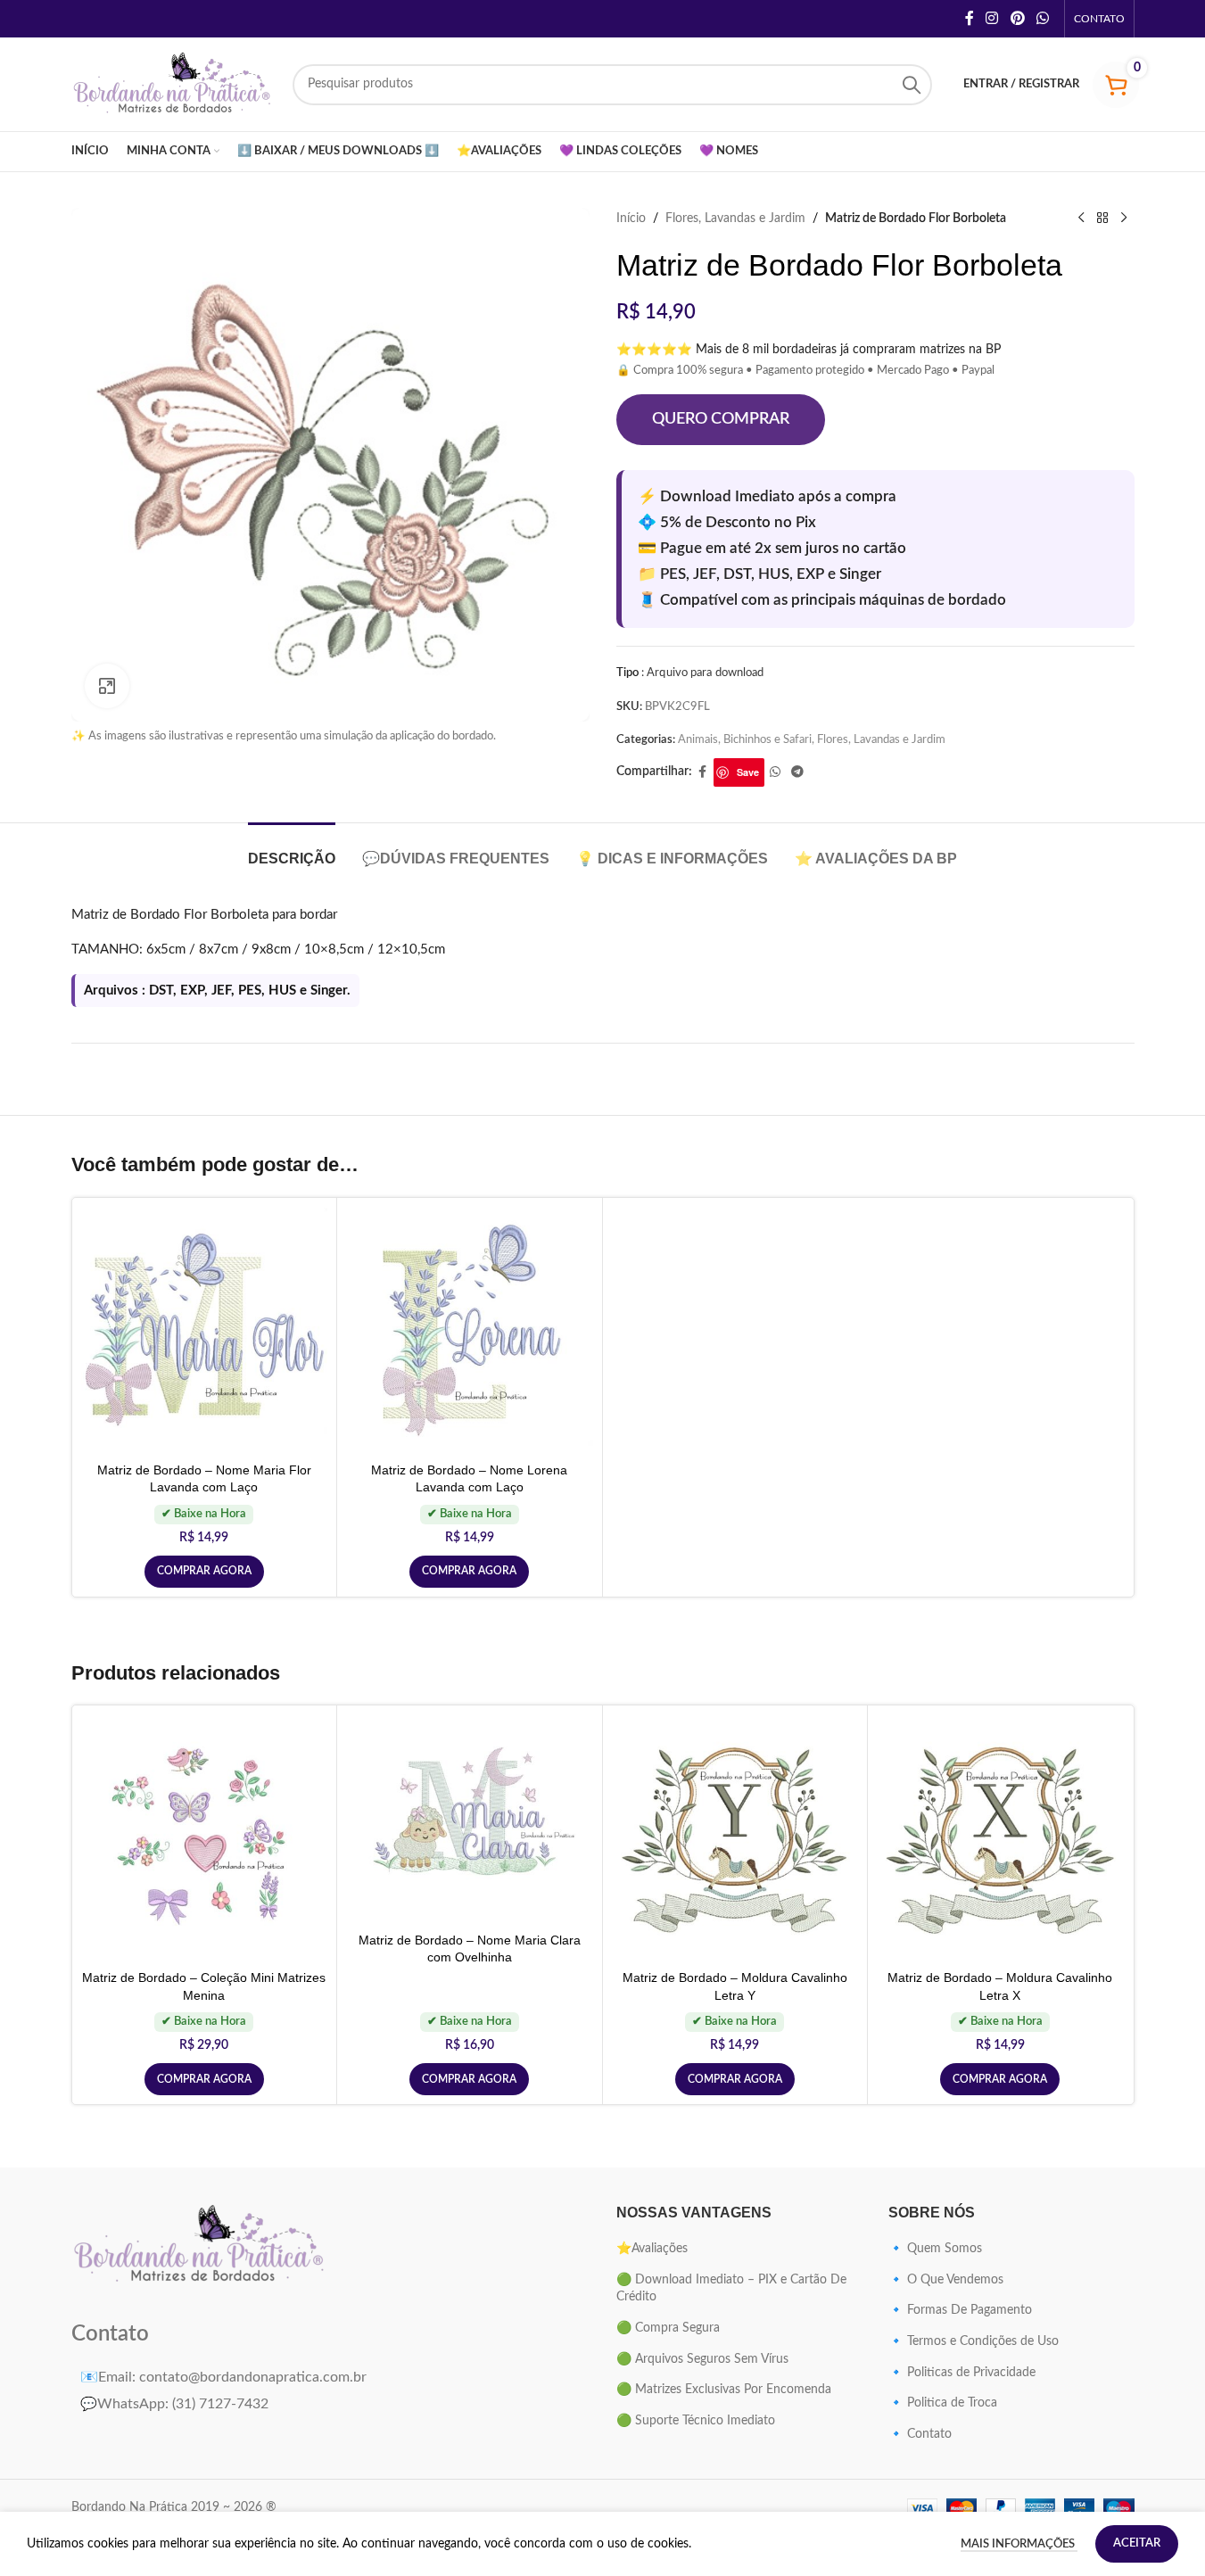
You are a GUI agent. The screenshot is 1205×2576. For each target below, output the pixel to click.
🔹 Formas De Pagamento (960, 2310)
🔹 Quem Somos (935, 2249)
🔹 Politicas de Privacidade (962, 2373)
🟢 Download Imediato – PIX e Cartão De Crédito (731, 2289)
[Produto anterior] (1081, 219)
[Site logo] (173, 84)
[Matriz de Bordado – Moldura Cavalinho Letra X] (1000, 1838)
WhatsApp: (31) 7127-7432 (174, 2404)
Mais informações (1019, 2544)
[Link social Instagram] (992, 18)
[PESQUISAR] (912, 85)
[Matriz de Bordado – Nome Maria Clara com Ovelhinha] (470, 1819)
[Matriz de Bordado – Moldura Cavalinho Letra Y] (735, 1838)
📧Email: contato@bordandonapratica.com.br (223, 2377)
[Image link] (200, 2245)
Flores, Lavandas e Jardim (735, 219)
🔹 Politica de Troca (943, 2403)
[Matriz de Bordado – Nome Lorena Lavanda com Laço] (470, 1330)
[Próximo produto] (1124, 219)
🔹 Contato (920, 2434)
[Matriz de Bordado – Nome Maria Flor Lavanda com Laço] (205, 1330)
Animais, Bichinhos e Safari (745, 739)
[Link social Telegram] (797, 772)
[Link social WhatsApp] (1042, 18)
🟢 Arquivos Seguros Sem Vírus (702, 2359)
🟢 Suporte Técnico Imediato (696, 2421)
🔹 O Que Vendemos (946, 2280)
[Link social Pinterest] (1017, 18)
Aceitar (1137, 2543)
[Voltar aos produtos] (1102, 219)
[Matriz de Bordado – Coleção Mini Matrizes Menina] (205, 1838)
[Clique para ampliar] (107, 686)
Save (748, 772)
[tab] (292, 850)
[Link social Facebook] (970, 18)
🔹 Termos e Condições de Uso (974, 2341)
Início (631, 219)
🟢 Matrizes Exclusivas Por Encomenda (724, 2390)
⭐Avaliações (652, 2249)
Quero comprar (721, 419)
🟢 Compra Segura (668, 2328)
